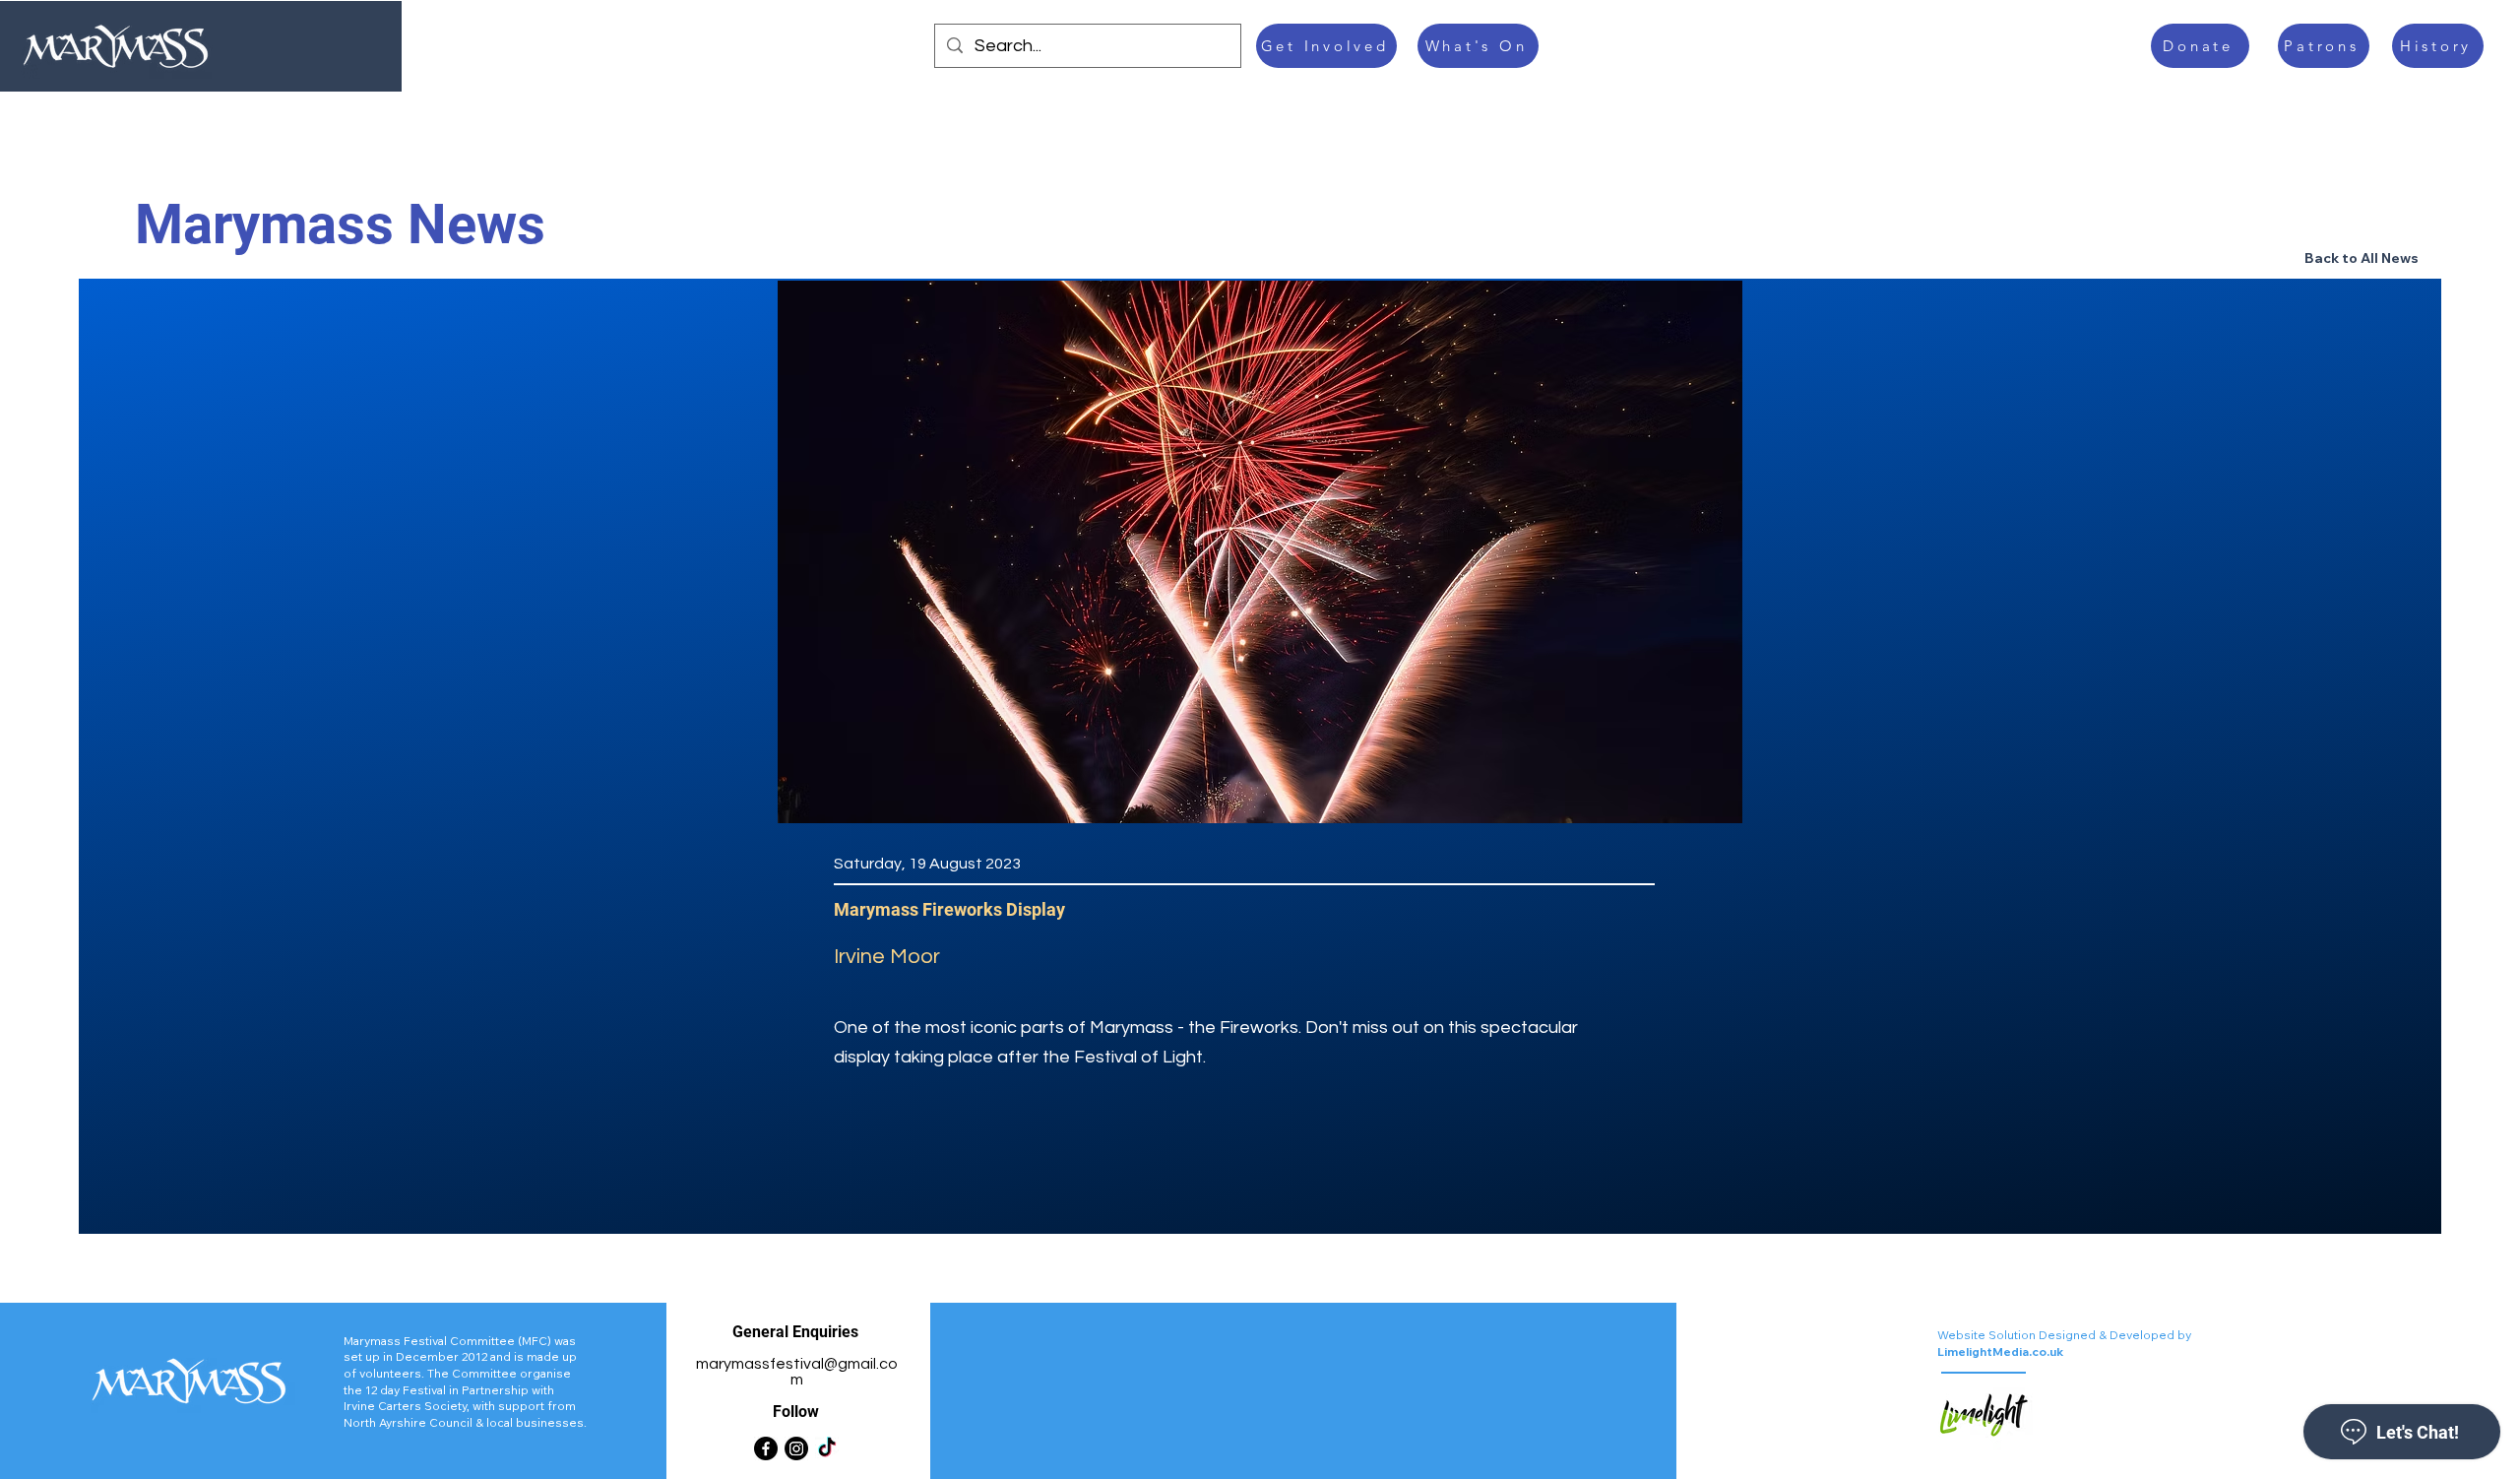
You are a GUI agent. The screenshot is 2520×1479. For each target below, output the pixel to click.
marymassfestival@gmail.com (797, 1372)
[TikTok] (827, 1448)
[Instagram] (796, 1448)
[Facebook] (766, 1448)
